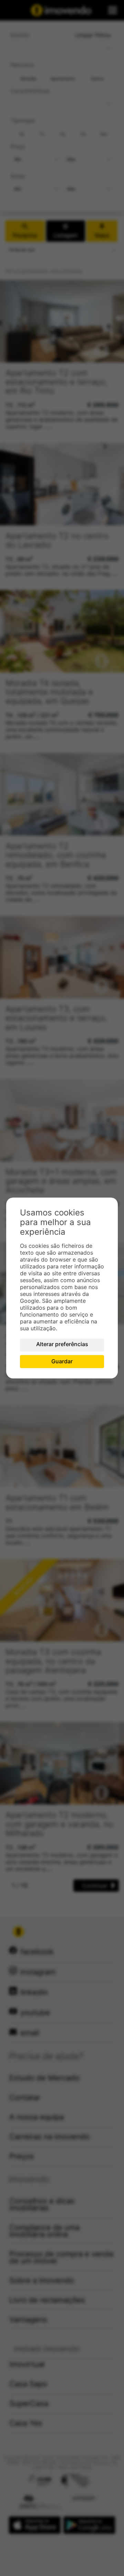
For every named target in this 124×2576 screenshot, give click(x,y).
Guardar (62, 1361)
